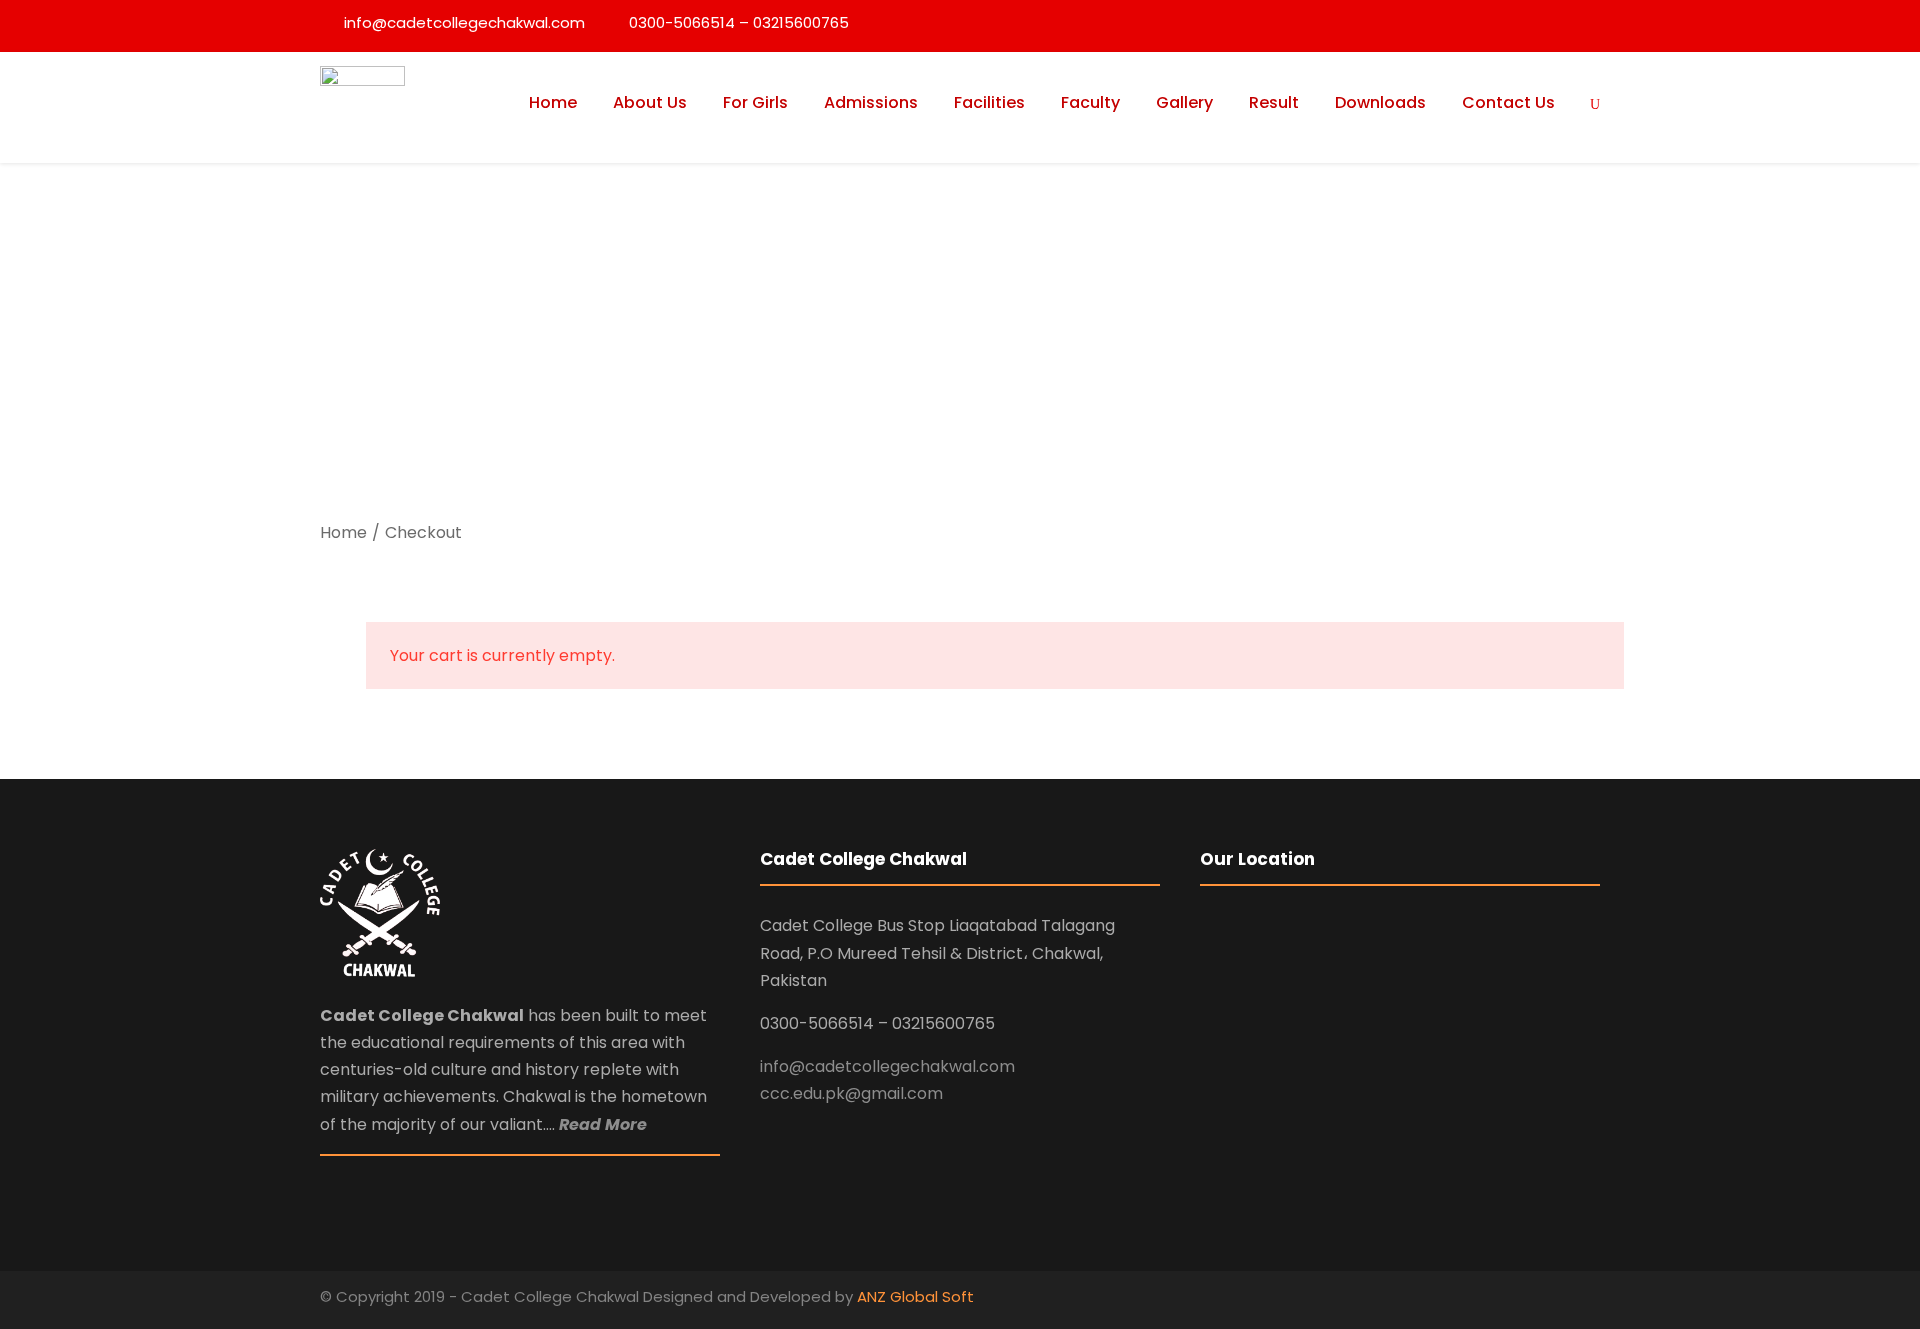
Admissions (871, 102)
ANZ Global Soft (915, 1296)
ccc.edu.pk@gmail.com (851, 1093)
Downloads (1380, 102)
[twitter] (1592, 1299)
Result (1274, 102)
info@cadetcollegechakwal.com (887, 1066)
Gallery (1184, 102)
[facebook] (1557, 1299)
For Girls (755, 102)
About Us (650, 102)
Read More (603, 1124)
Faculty (1090, 102)
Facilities (989, 102)
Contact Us (1508, 102)
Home (553, 102)
